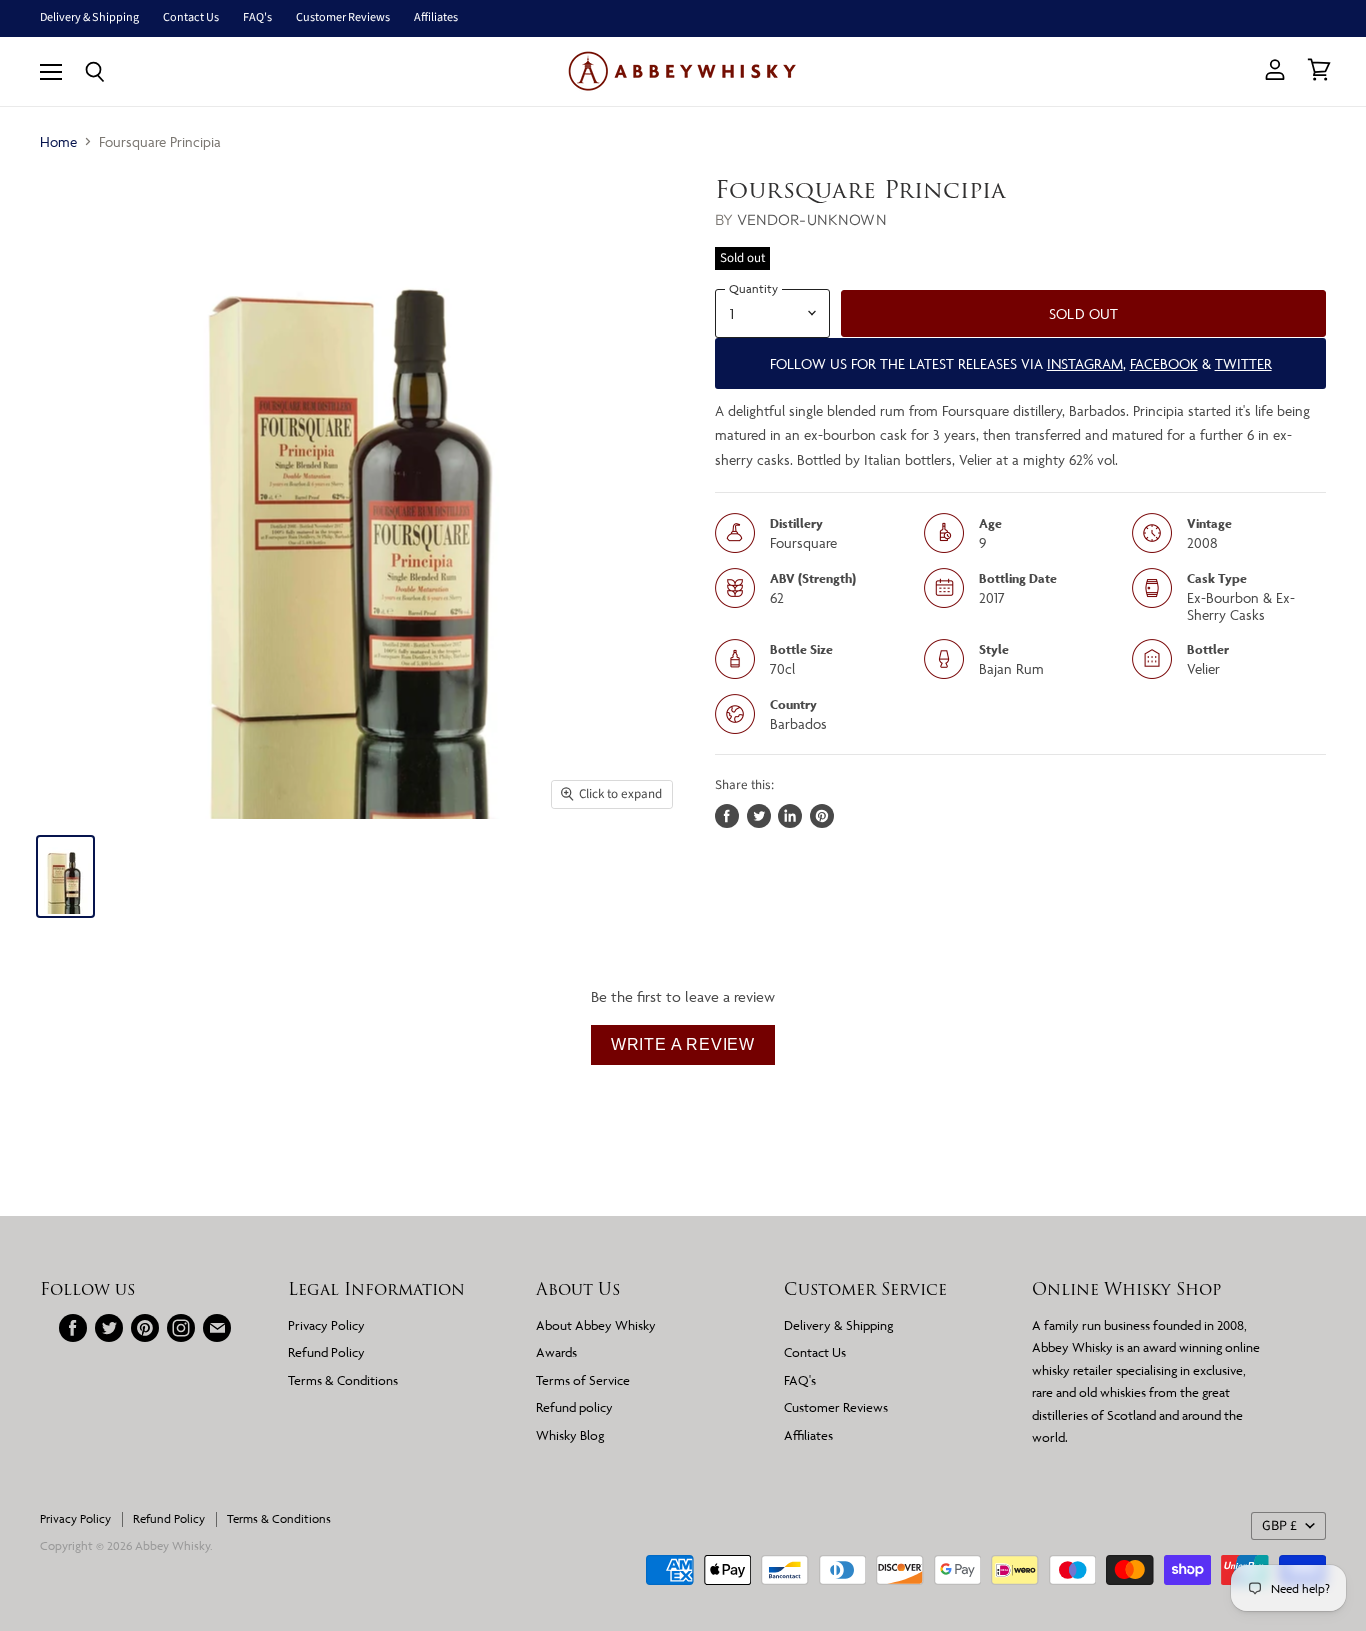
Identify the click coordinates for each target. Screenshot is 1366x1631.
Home (58, 141)
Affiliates (436, 18)
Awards (556, 1352)
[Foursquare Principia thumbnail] (65, 876)
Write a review (683, 1044)
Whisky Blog (570, 1435)
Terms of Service (583, 1380)
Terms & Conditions (343, 1380)
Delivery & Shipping (89, 18)
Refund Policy (326, 1352)
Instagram (1085, 363)
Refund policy (574, 1407)
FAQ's (257, 18)
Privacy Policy (326, 1325)
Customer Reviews (343, 18)
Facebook (1164, 363)
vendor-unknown (812, 219)
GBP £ (1279, 1526)
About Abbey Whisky (596, 1325)
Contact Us (191, 18)
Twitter (1243, 363)
